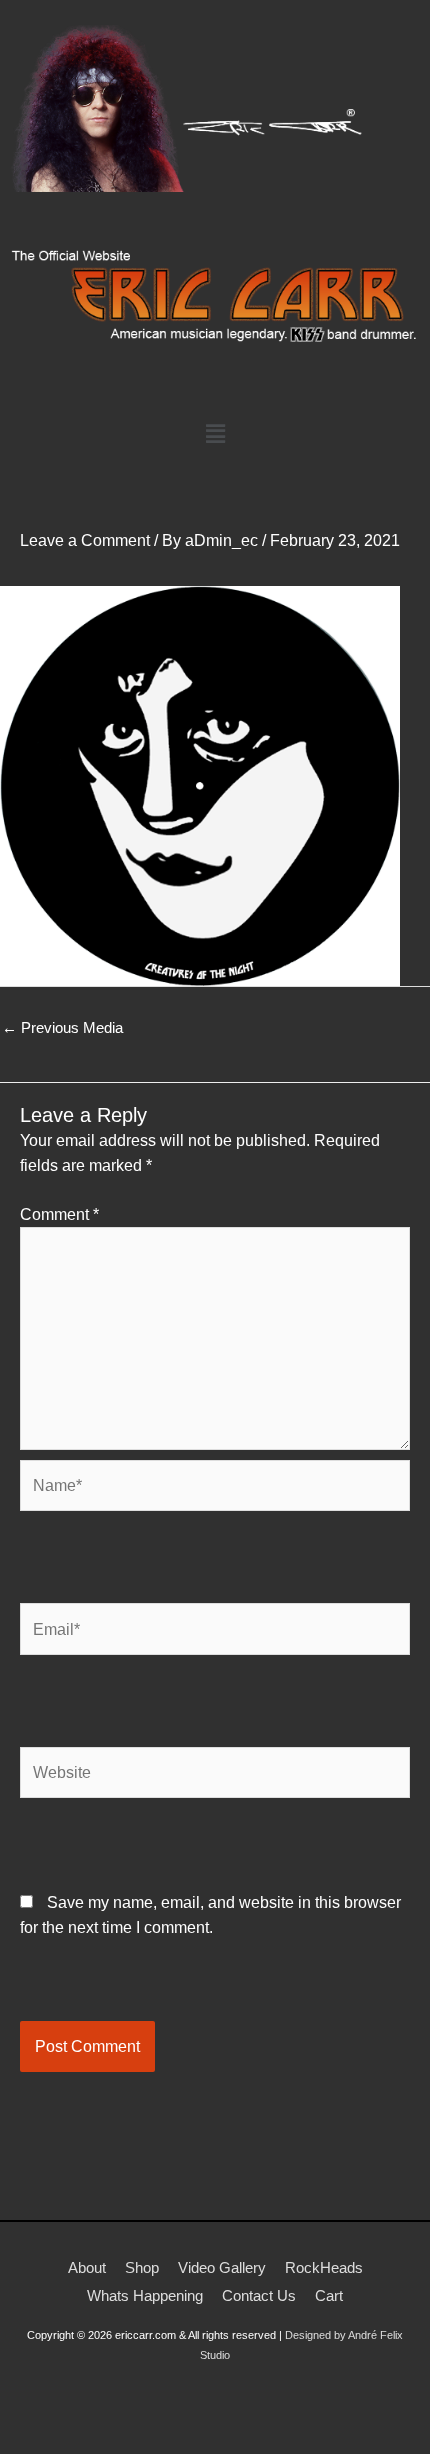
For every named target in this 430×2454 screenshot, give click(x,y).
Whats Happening (145, 2295)
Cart (329, 2295)
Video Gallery (222, 2267)
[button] (215, 434)
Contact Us (259, 2295)
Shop (142, 2267)
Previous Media (62, 1028)
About (87, 2267)
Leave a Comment (85, 540)
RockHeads (324, 2267)
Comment (59, 1214)
